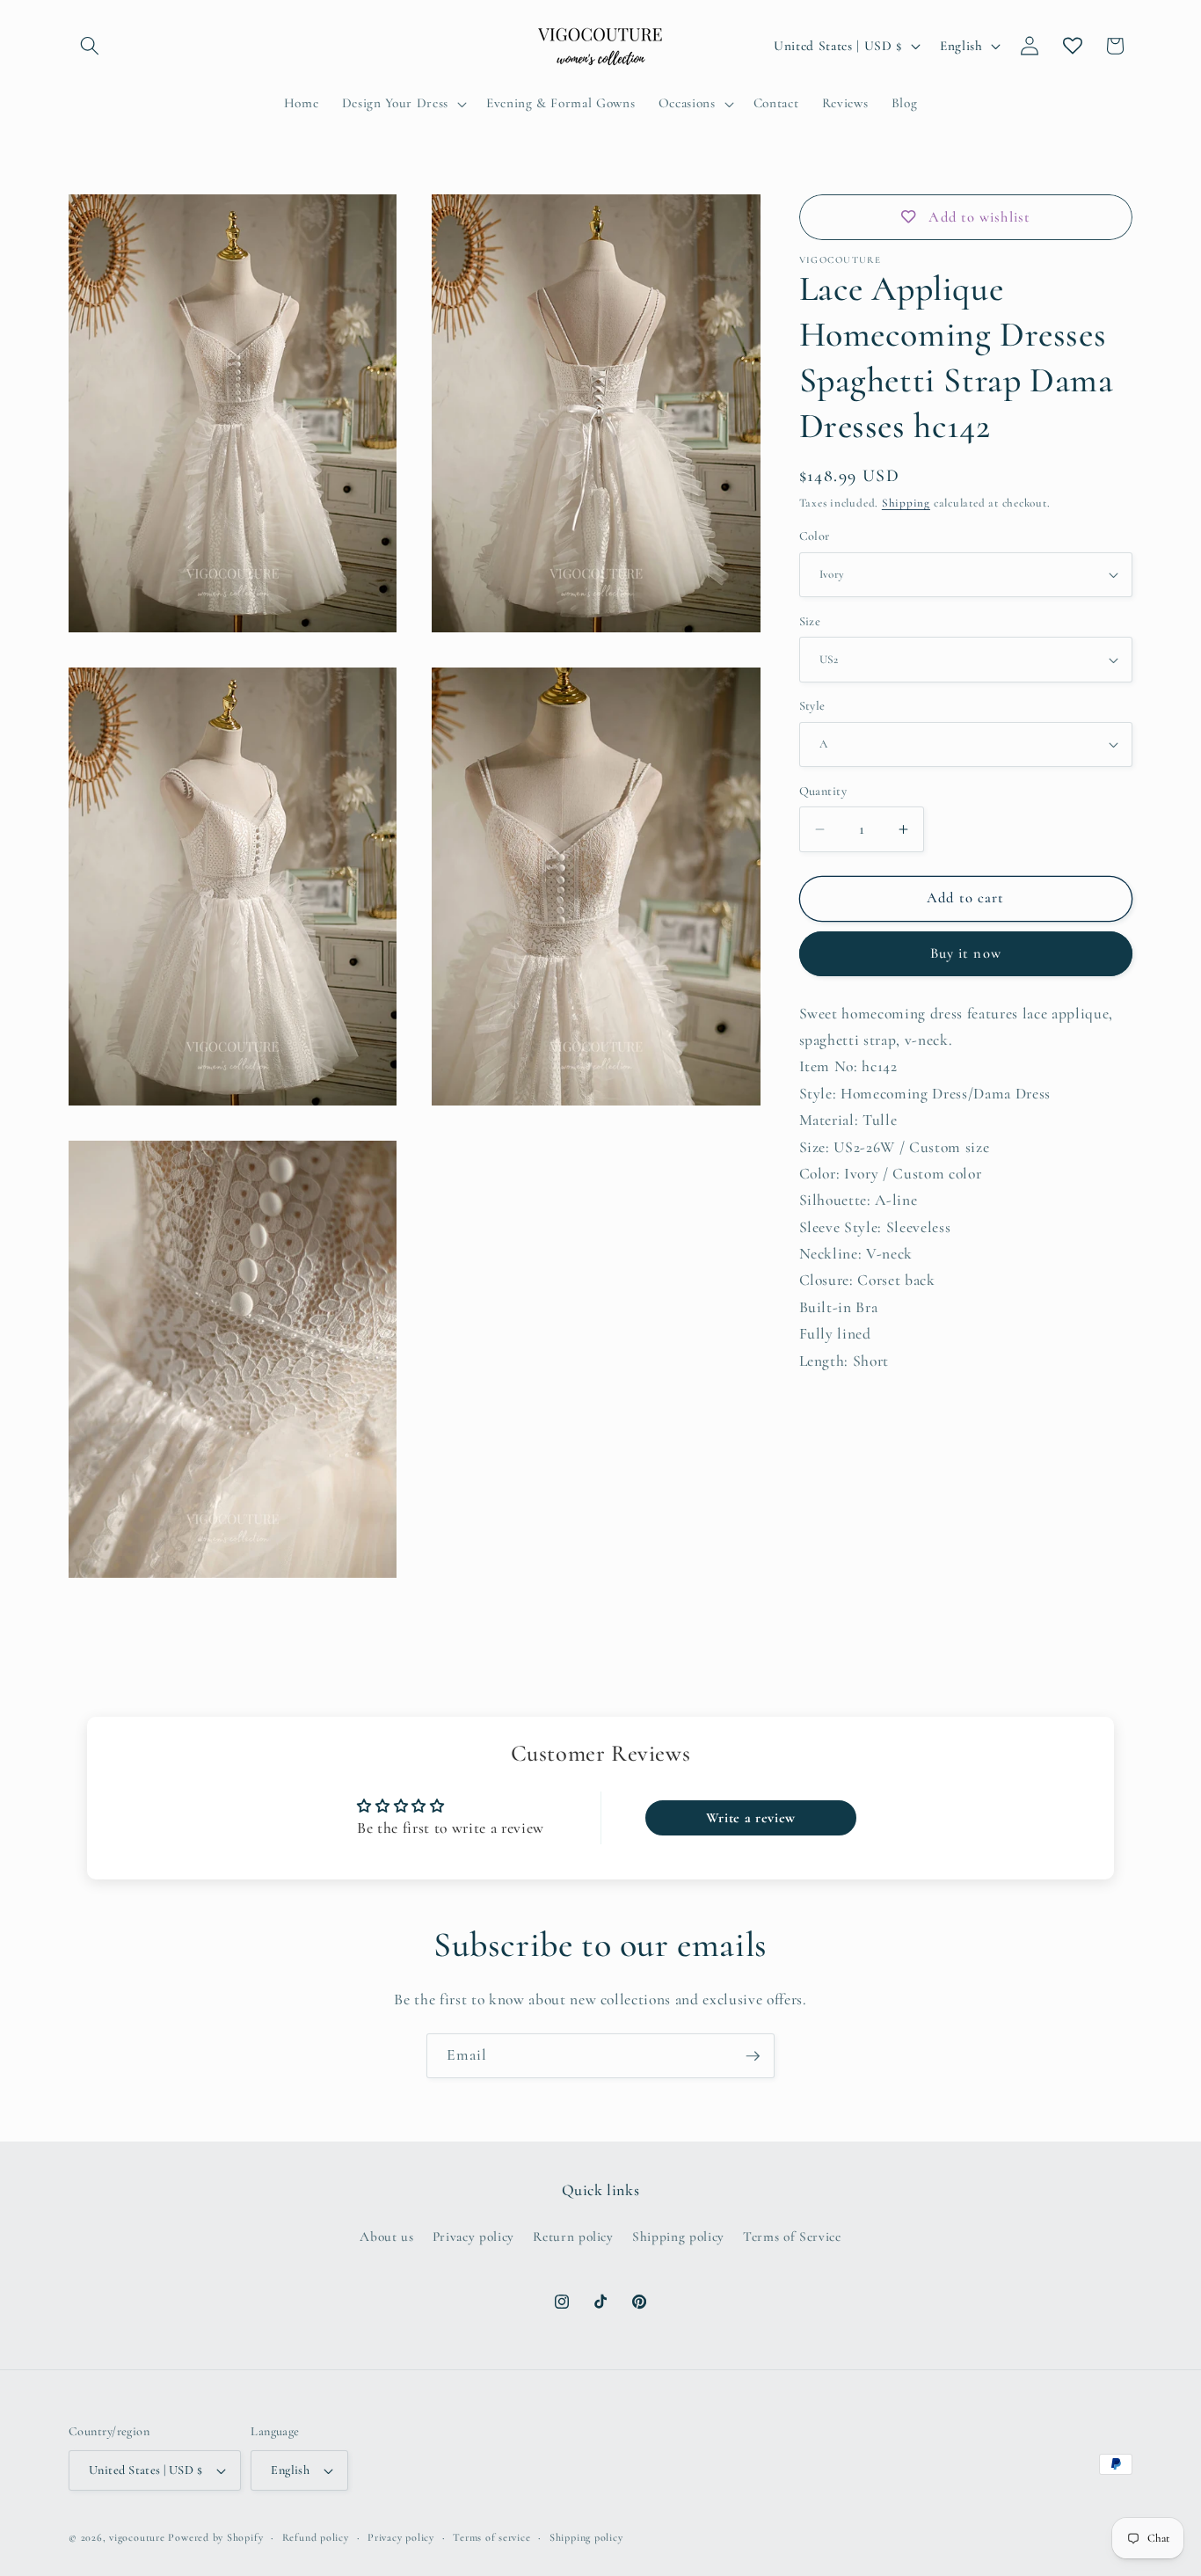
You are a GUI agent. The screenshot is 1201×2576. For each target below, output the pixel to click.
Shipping (906, 503)
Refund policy (316, 2537)
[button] (90, 46)
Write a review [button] (751, 1818)
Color (815, 536)
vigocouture (137, 2537)
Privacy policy (473, 2237)
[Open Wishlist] (1073, 46)
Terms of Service (792, 2237)
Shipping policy (678, 2237)
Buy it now (966, 953)
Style (812, 706)
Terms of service (491, 2537)
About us (386, 2237)
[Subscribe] (753, 2056)
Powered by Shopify (215, 2537)
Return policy (573, 2237)
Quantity (823, 791)
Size (810, 621)
